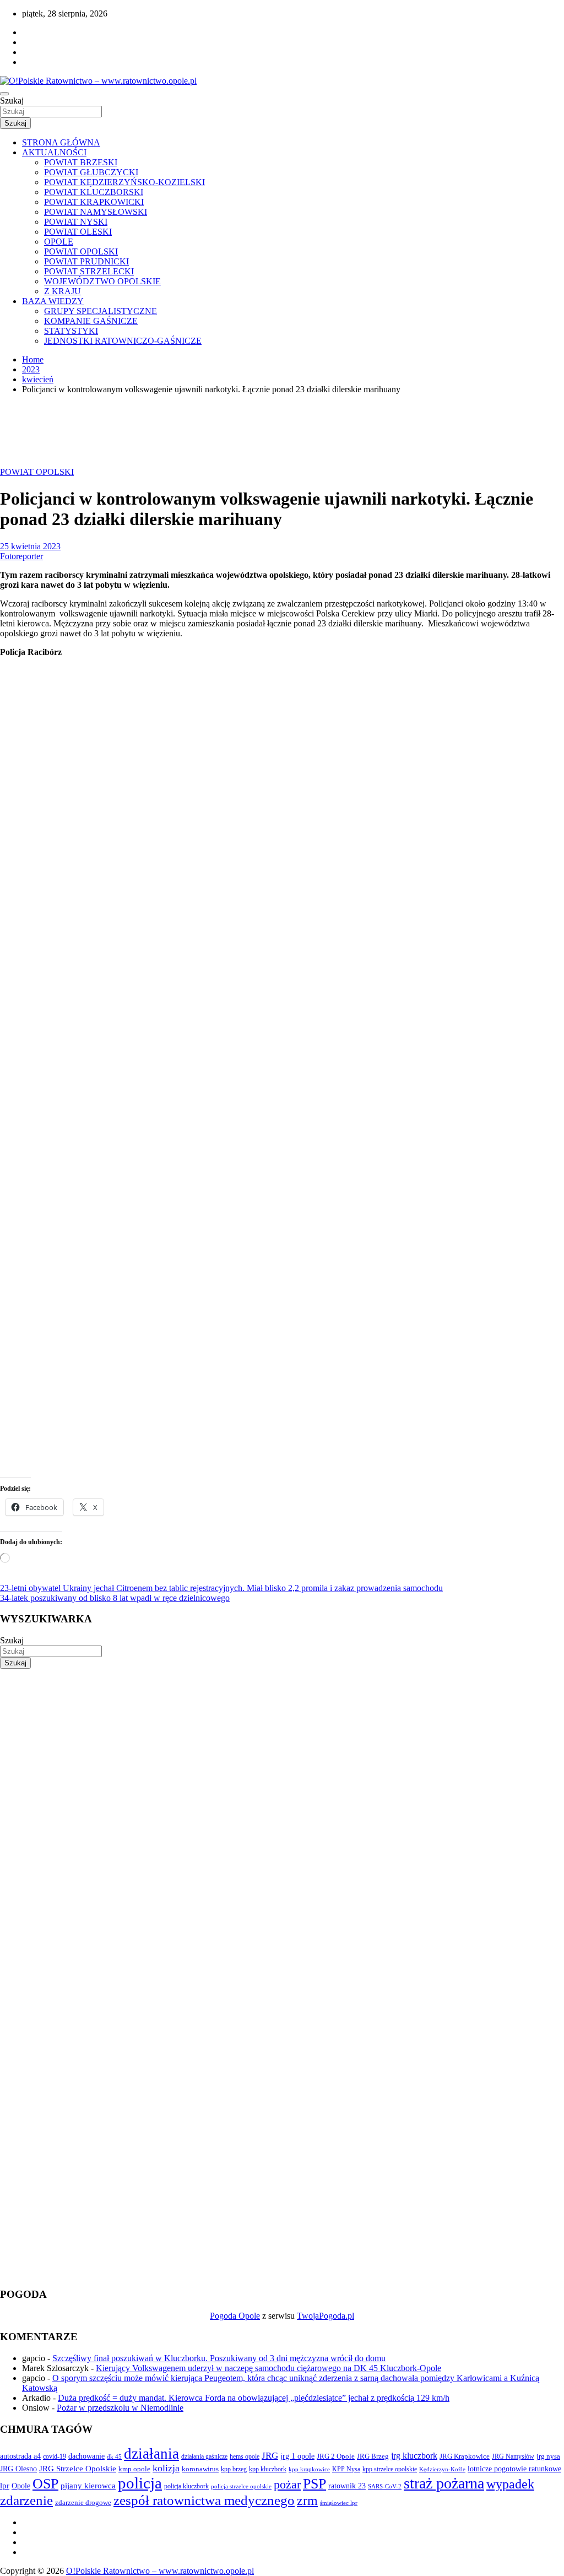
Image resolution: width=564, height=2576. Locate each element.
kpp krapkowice (309, 2469)
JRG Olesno (18, 2469)
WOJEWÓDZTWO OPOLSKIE (102, 281)
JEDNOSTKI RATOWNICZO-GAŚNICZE (123, 341)
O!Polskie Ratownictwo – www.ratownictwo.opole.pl (160, 2571)
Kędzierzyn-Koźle (442, 2469)
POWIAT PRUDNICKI (86, 261)
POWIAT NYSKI (76, 222)
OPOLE (59, 242)
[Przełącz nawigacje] (4, 94)
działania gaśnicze (204, 2456)
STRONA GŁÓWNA (61, 142)
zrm (307, 2501)
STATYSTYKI (71, 331)
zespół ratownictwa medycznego (204, 2500)
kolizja (166, 2468)
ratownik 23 (347, 2486)
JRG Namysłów (513, 2456)
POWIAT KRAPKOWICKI (94, 202)
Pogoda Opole (235, 2316)
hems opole (245, 2456)
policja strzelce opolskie (241, 2486)
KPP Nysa (346, 2469)
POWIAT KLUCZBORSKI (94, 192)
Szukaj (12, 101)
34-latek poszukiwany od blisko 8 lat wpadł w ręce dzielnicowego (115, 1598)
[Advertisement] (282, 1746)
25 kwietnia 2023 (30, 546)
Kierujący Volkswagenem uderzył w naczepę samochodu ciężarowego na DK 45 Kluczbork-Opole (269, 2368)
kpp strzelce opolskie (390, 2469)
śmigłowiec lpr (339, 2503)
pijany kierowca (88, 2486)
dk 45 (114, 2456)
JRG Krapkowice (465, 2456)
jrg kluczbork (414, 2456)
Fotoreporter (21, 556)
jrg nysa (548, 2456)
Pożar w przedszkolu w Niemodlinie (120, 2408)
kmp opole (134, 2469)
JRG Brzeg (373, 2456)
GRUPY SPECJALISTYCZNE (101, 311)
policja (140, 2483)
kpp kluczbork (268, 2469)
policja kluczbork (186, 2486)
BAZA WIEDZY (53, 301)
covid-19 (55, 2456)
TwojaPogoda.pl (326, 2316)
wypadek (510, 2484)
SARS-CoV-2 (385, 2486)
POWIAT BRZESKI (81, 162)
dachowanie (86, 2456)
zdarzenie (26, 2500)
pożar (287, 2485)
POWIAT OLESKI (78, 232)
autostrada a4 (20, 2456)
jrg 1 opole (297, 2456)
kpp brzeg (234, 2469)
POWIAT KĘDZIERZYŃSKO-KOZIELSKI (124, 182)
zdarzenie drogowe (83, 2502)
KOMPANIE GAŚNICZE (91, 321)
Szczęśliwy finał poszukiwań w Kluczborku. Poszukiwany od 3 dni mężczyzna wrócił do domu (219, 2358)
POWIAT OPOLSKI (81, 251)
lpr (5, 2486)
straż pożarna (444, 2483)
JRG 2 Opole (336, 2456)
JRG (270, 2456)
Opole (21, 2486)
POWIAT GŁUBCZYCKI (91, 172)
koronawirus (200, 2469)
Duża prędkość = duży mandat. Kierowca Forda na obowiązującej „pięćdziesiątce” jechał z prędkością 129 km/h (254, 2398)
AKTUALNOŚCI (54, 152)
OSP (45, 2484)
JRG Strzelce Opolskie (78, 2469)
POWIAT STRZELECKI (89, 271)
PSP (314, 2484)
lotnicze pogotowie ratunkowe (514, 2469)
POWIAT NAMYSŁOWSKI (96, 212)
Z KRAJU (63, 291)
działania (151, 2454)
